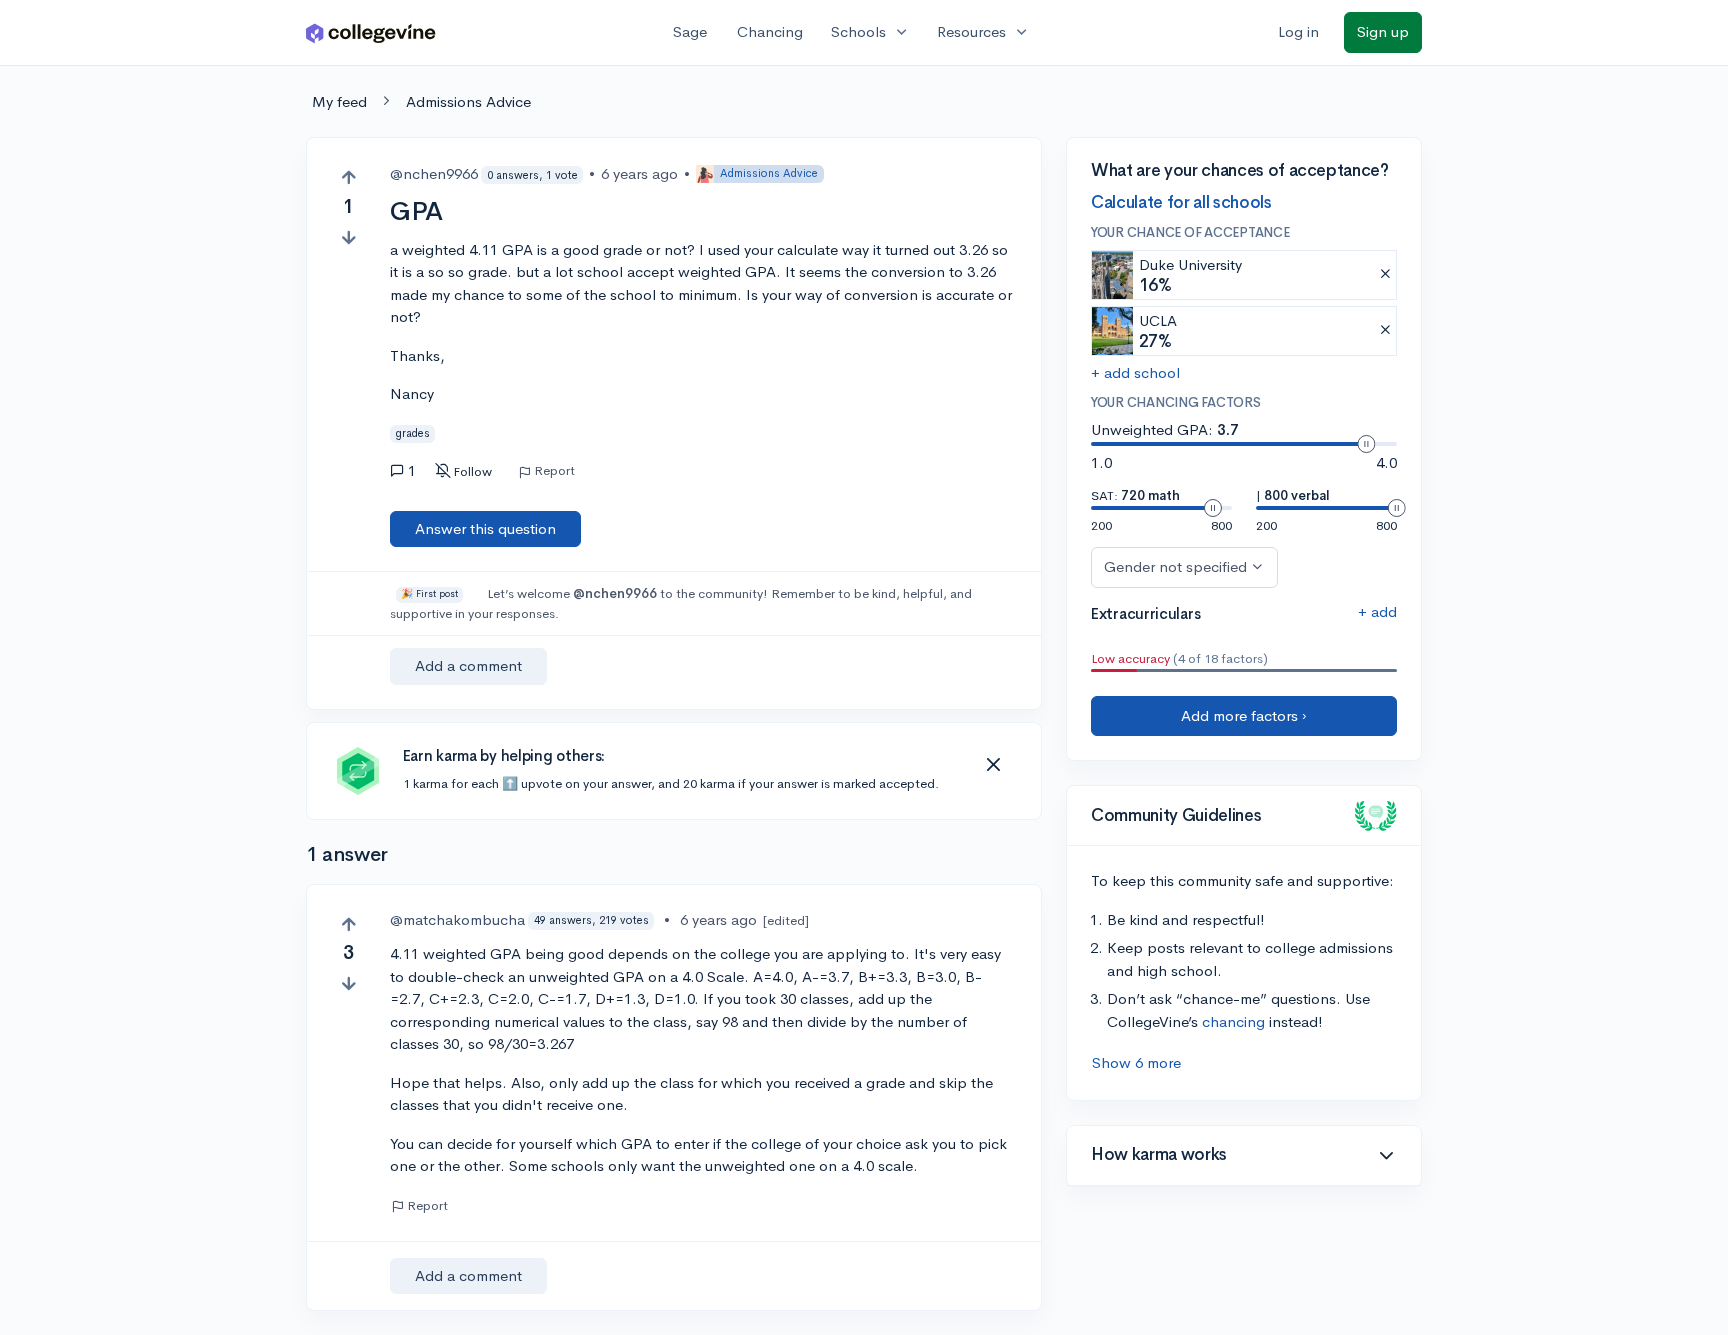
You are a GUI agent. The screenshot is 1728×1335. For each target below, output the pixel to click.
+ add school (1135, 372)
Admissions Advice (468, 101)
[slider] (1366, 444)
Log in (1298, 31)
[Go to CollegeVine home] (371, 32)
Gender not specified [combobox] (1175, 566)
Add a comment (468, 665)
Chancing (770, 31)
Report (554, 471)
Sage (690, 31)
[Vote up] (348, 177)
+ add (1377, 611)
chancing (1233, 1021)
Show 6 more (1136, 1062)
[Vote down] (348, 237)
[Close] (993, 765)
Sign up (1383, 31)
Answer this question (485, 528)
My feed (339, 101)
